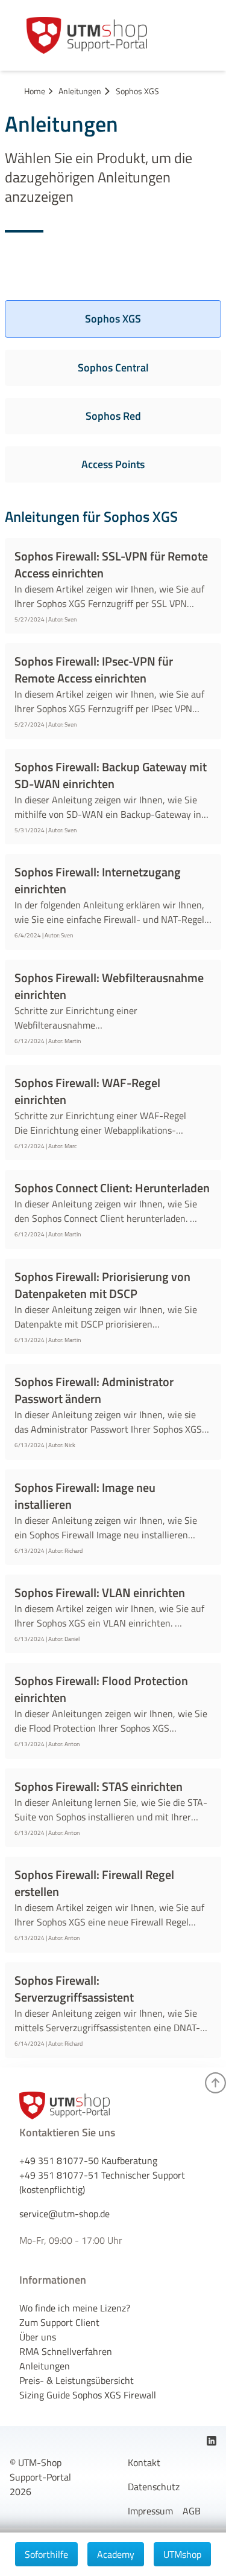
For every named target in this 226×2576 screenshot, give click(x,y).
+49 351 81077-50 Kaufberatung (88, 2160)
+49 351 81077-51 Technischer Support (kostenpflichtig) (102, 2182)
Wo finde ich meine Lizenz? (75, 2308)
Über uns (38, 2337)
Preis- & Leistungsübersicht (77, 2380)
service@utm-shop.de (64, 2214)
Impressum (150, 2511)
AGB (192, 2511)
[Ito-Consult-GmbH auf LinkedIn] (212, 2441)
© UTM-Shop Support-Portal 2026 (40, 2477)
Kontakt (144, 2462)
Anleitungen (45, 2366)
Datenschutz (154, 2487)
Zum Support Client (59, 2322)
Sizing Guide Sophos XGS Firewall (88, 2395)
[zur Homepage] (87, 35)
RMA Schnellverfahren (66, 2351)
